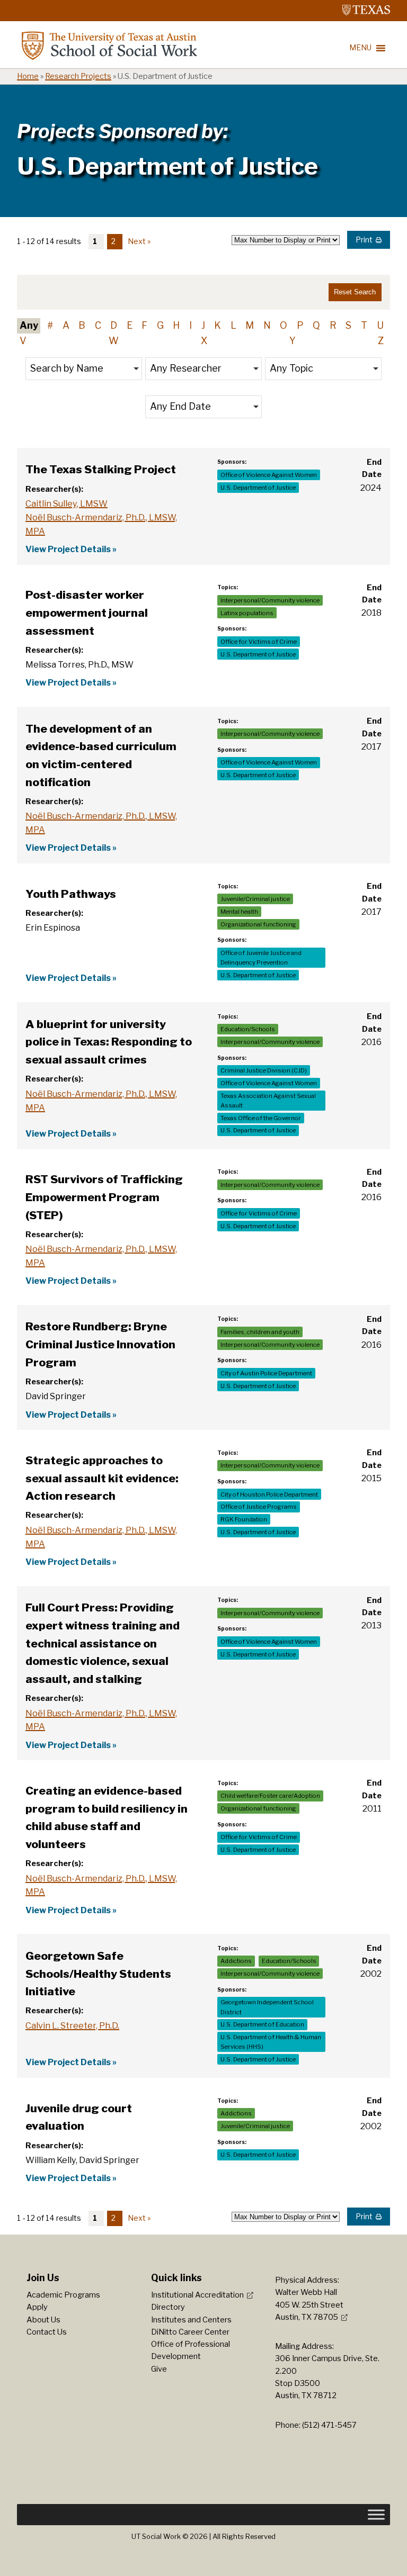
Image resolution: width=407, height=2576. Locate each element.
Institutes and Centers (191, 2320)
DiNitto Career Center (190, 2332)
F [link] (144, 325)
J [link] (203, 325)
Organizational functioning (258, 924)
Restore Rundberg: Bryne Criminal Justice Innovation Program (100, 1344)
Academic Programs (63, 2295)
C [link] (98, 325)
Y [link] (293, 341)
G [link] (160, 325)
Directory (168, 2307)
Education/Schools (248, 1029)
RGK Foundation (244, 1519)
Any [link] (29, 325)
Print (364, 240)
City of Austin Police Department (266, 1373)
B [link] (82, 325)
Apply (37, 2307)
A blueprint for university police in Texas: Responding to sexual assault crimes (109, 1042)
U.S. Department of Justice (258, 488)
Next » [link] (139, 241)
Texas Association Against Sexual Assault (268, 1101)
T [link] (364, 325)
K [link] (218, 325)
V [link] (23, 341)
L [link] (233, 325)
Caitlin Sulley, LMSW (67, 503)
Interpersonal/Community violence (270, 600)
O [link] (284, 325)
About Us (43, 2320)
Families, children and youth (260, 1332)
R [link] (333, 325)
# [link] (50, 325)
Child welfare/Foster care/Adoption (270, 1796)
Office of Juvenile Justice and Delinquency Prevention (261, 958)
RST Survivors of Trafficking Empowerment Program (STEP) (104, 1197)
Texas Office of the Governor (261, 1118)
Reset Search (355, 292)
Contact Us (47, 2332)
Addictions (236, 1961)
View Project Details (68, 549)
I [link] (191, 325)
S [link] (348, 325)
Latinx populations (247, 613)
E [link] (130, 325)
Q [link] (316, 325)
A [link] (66, 325)
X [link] (204, 341)
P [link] (300, 325)
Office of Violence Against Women (269, 475)
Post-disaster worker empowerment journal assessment (87, 613)
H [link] (176, 325)
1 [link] (95, 241)
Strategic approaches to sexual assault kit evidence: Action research (102, 1478)
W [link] (114, 341)
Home (28, 76)
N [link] (267, 325)
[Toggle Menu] (376, 2515)
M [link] (250, 325)
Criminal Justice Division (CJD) (264, 1070)
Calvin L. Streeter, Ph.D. (72, 2025)
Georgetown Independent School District (267, 2007)
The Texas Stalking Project (101, 469)
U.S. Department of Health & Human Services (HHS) (271, 2042)
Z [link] (381, 341)
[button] (84, 369)
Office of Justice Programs (259, 1507)
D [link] (114, 325)
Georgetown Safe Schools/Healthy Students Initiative (98, 1974)
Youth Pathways (71, 894)
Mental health (239, 912)
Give (159, 2369)
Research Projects (78, 76)
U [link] (380, 325)
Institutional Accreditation (197, 2295)
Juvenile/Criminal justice (255, 899)
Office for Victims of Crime (259, 642)
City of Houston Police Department (269, 1494)
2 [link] (113, 241)
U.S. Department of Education (262, 2024)
